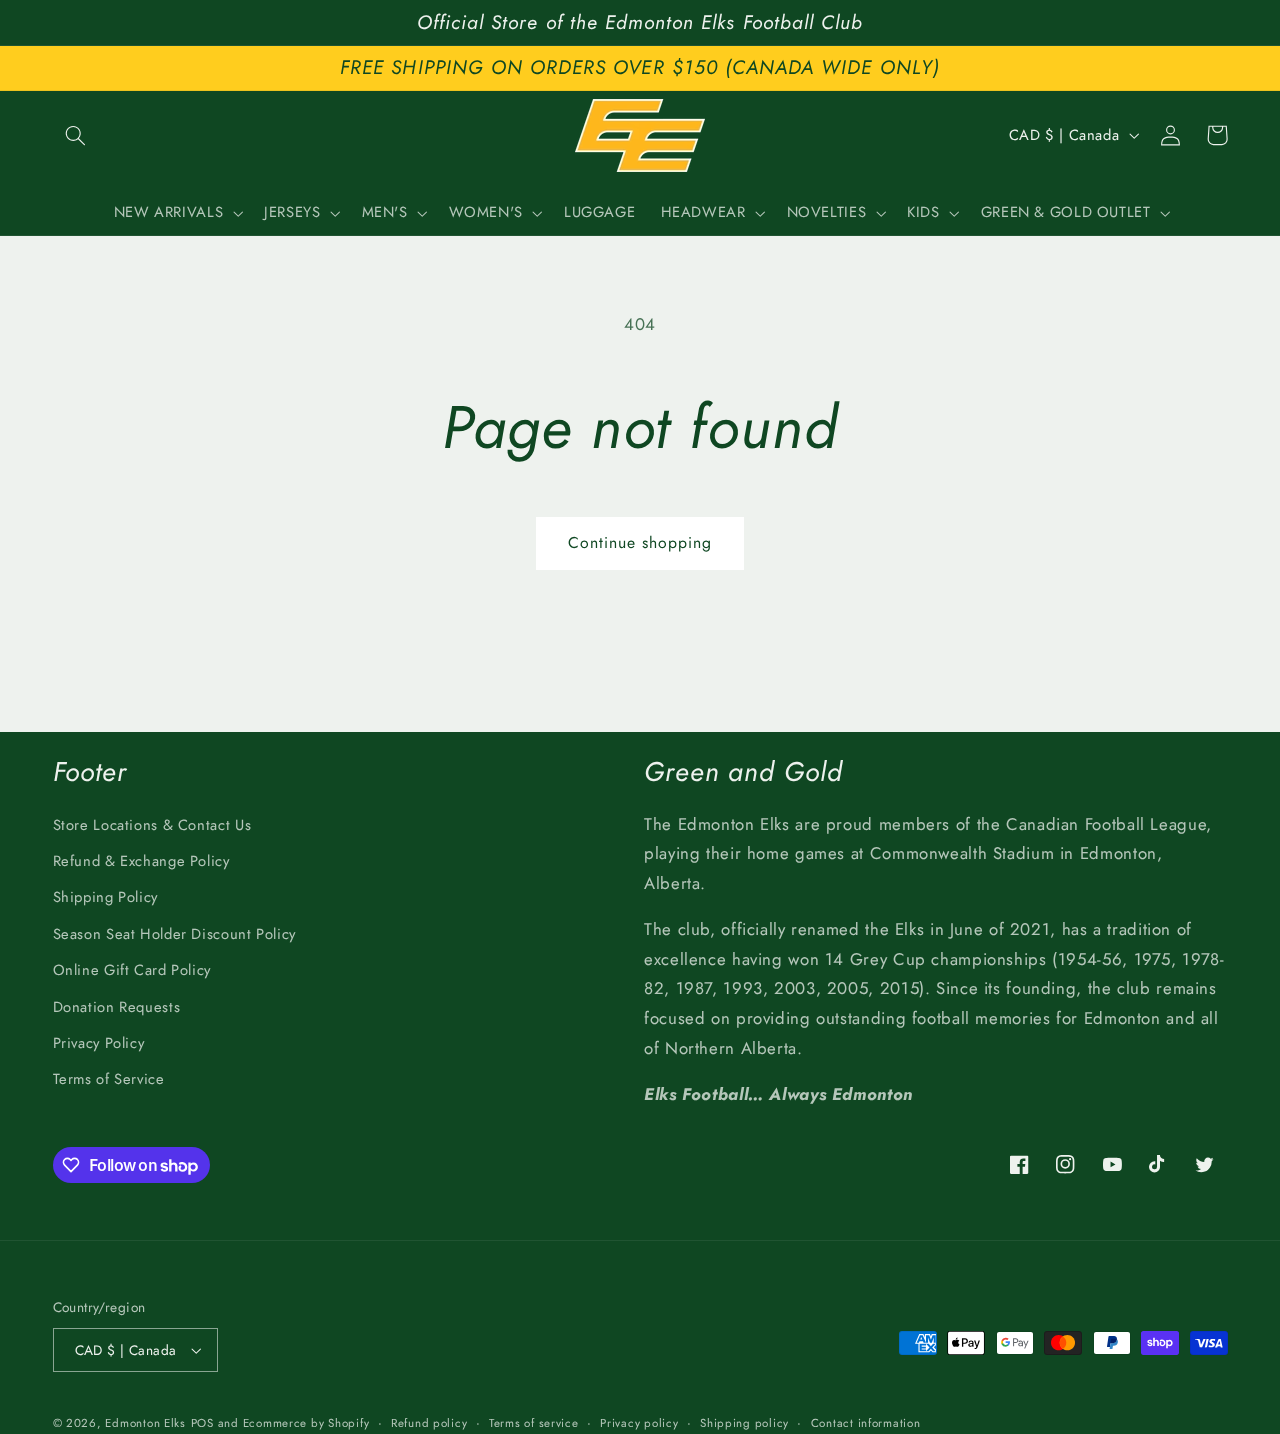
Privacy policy (639, 1423)
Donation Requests (117, 1007)
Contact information (866, 1423)
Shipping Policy (105, 897)
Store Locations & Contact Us (152, 825)
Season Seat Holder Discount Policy (174, 934)
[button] (76, 135)
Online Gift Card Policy (132, 970)
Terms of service (534, 1423)
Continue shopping (640, 542)
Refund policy (429, 1423)
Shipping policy (744, 1423)
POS (202, 1423)
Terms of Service (109, 1079)
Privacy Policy (99, 1043)
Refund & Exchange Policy (141, 861)
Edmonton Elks (145, 1423)
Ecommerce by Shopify (306, 1423)
